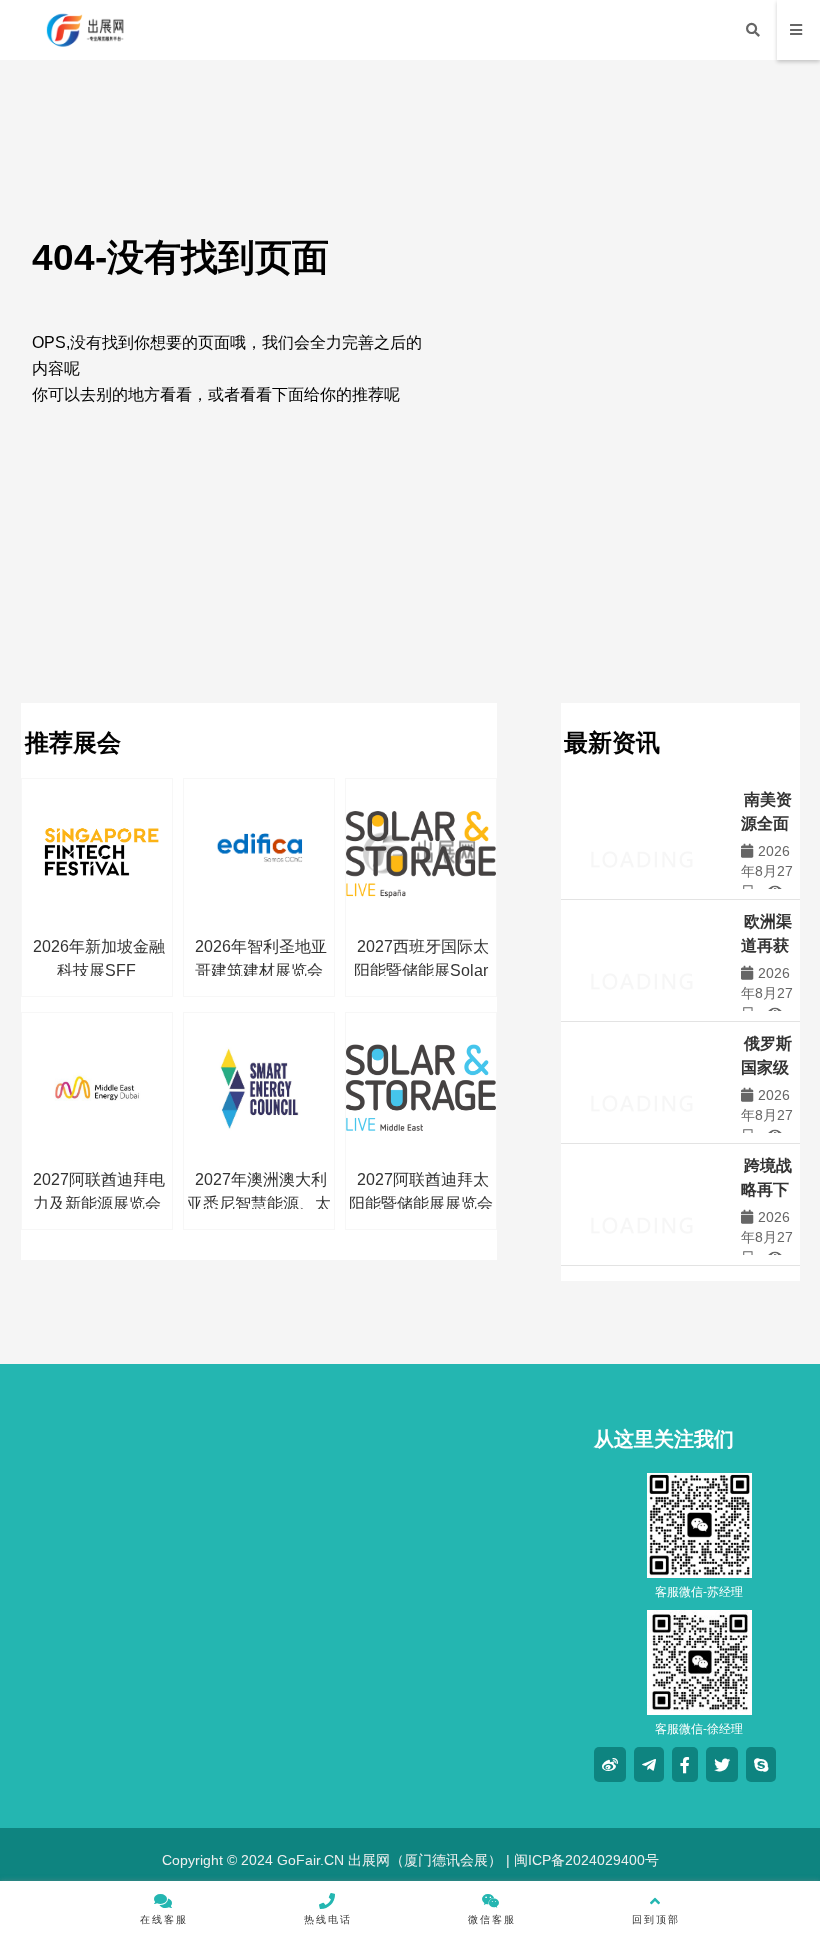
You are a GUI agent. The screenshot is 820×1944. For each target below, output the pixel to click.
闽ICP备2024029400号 (584, 1860)
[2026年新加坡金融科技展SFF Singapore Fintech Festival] (97, 854)
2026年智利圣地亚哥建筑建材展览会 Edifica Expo (261, 970)
